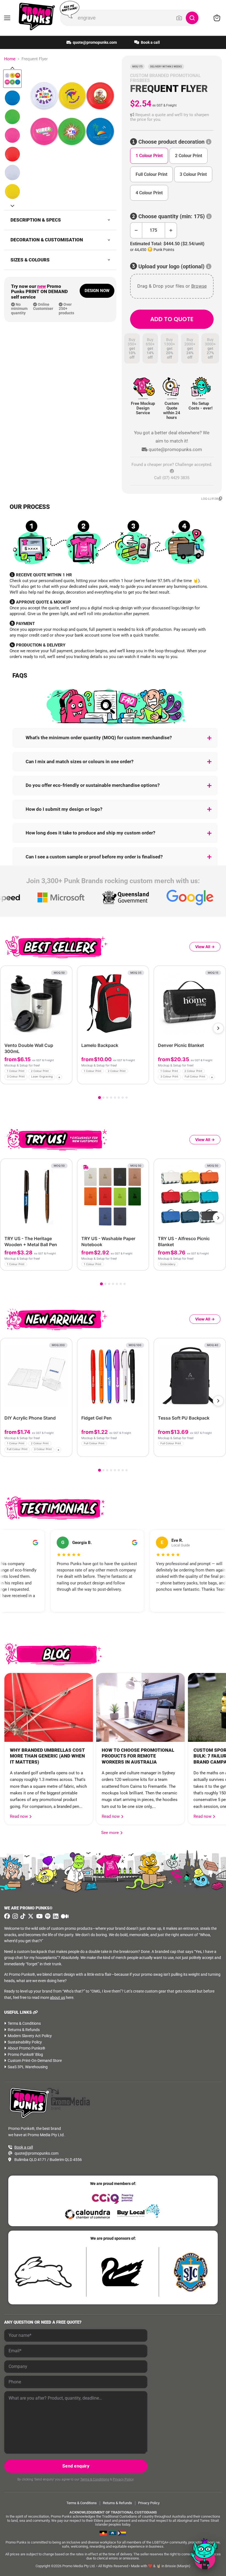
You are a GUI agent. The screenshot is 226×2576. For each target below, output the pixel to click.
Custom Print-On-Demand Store (35, 2061)
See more (112, 1833)
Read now (19, 1816)
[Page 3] (107, 1098)
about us (57, 1998)
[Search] (192, 18)
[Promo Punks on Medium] (64, 1916)
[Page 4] (111, 1098)
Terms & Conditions (24, 2023)
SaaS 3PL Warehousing (28, 2067)
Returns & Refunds (24, 2030)
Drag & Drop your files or (172, 286)
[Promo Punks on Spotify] (47, 1916)
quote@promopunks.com (95, 42)
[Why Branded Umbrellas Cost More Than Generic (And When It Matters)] (49, 1707)
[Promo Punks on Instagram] (14, 1916)
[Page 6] (119, 1098)
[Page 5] (115, 1098)
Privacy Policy (123, 2479)
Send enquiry (76, 2466)
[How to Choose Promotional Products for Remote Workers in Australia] (140, 1707)
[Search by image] (179, 18)
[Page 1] (99, 1098)
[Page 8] (127, 1098)
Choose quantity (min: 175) (172, 216)
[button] (172, 117)
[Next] (218, 1028)
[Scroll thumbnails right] (12, 206)
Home (10, 59)
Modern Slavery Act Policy (30, 2036)
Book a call (150, 42)
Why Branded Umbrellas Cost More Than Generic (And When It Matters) (47, 1756)
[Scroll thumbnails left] (12, 68)
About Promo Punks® (26, 2048)
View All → (205, 947)
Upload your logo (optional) (171, 267)
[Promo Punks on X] (30, 1916)
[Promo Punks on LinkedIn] (55, 1916)
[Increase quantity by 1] (171, 230)
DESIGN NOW (97, 291)
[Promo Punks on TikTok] (22, 1916)
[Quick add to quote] (66, 1078)
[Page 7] (123, 1098)
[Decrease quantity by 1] (136, 230)
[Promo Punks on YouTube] (39, 1916)
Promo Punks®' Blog (25, 2054)
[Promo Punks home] (34, 17)
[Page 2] (103, 1098)
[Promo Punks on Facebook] (7, 1916)
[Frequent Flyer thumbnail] (12, 79)
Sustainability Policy (25, 2042)
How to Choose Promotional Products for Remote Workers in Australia (138, 1756)
